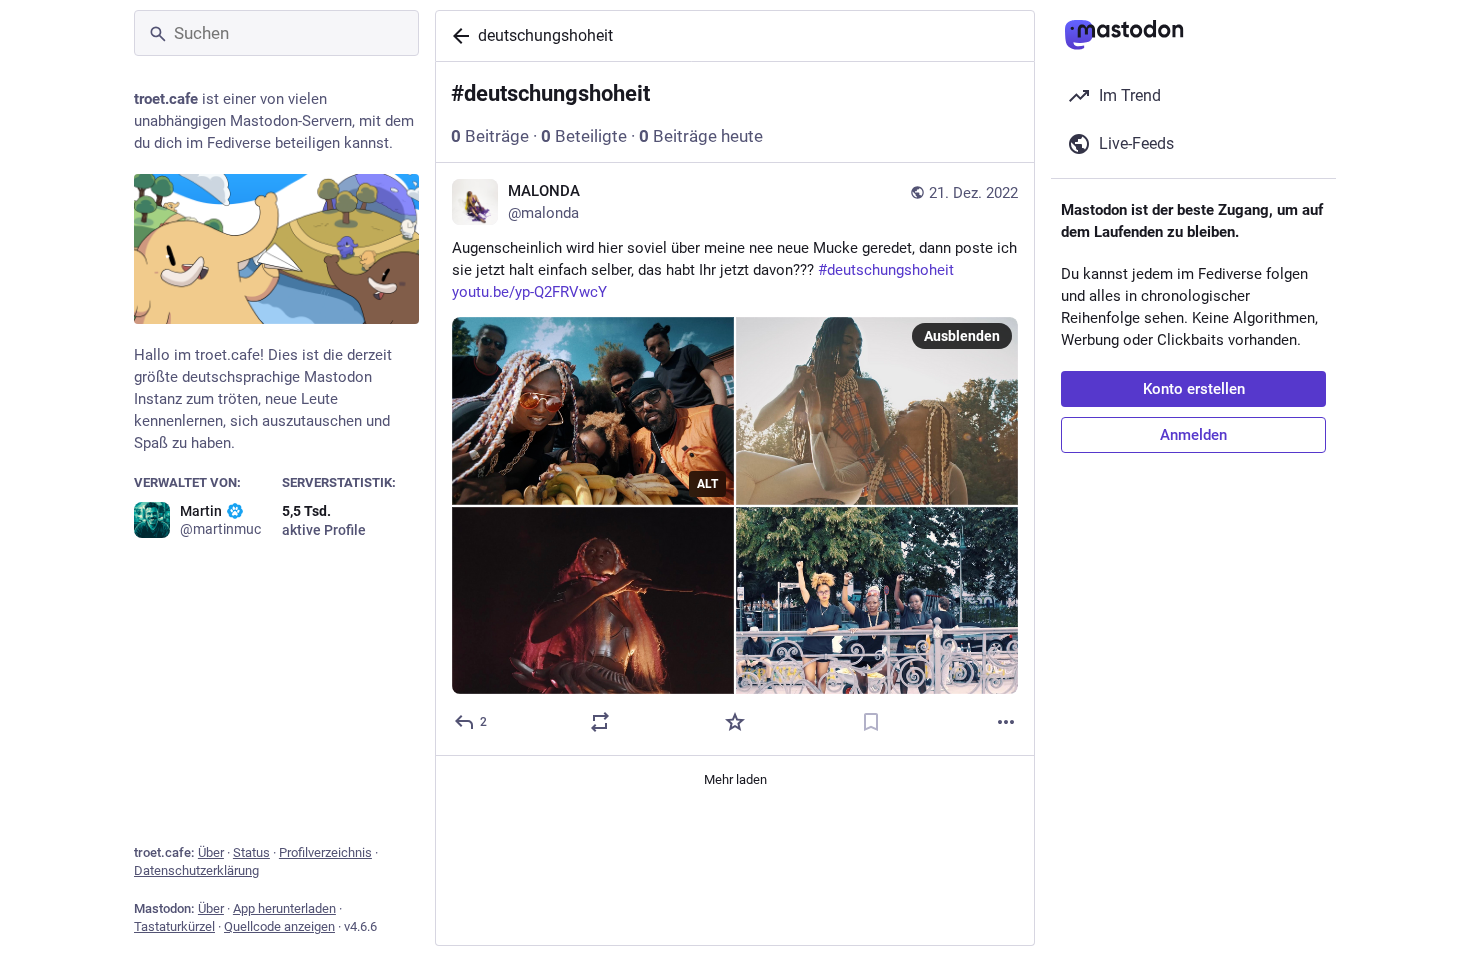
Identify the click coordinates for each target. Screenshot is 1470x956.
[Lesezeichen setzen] (871, 722)
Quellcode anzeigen (279, 926)
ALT (707, 484)
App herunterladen (284, 908)
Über (211, 852)
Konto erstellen (1194, 389)
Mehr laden (735, 779)
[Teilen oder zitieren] (600, 722)
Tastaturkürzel (174, 926)
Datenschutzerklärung (196, 870)
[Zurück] (457, 36)
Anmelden (1193, 435)
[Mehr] (1006, 722)
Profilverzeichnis (325, 852)
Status (251, 852)
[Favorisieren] (735, 722)
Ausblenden (962, 336)
